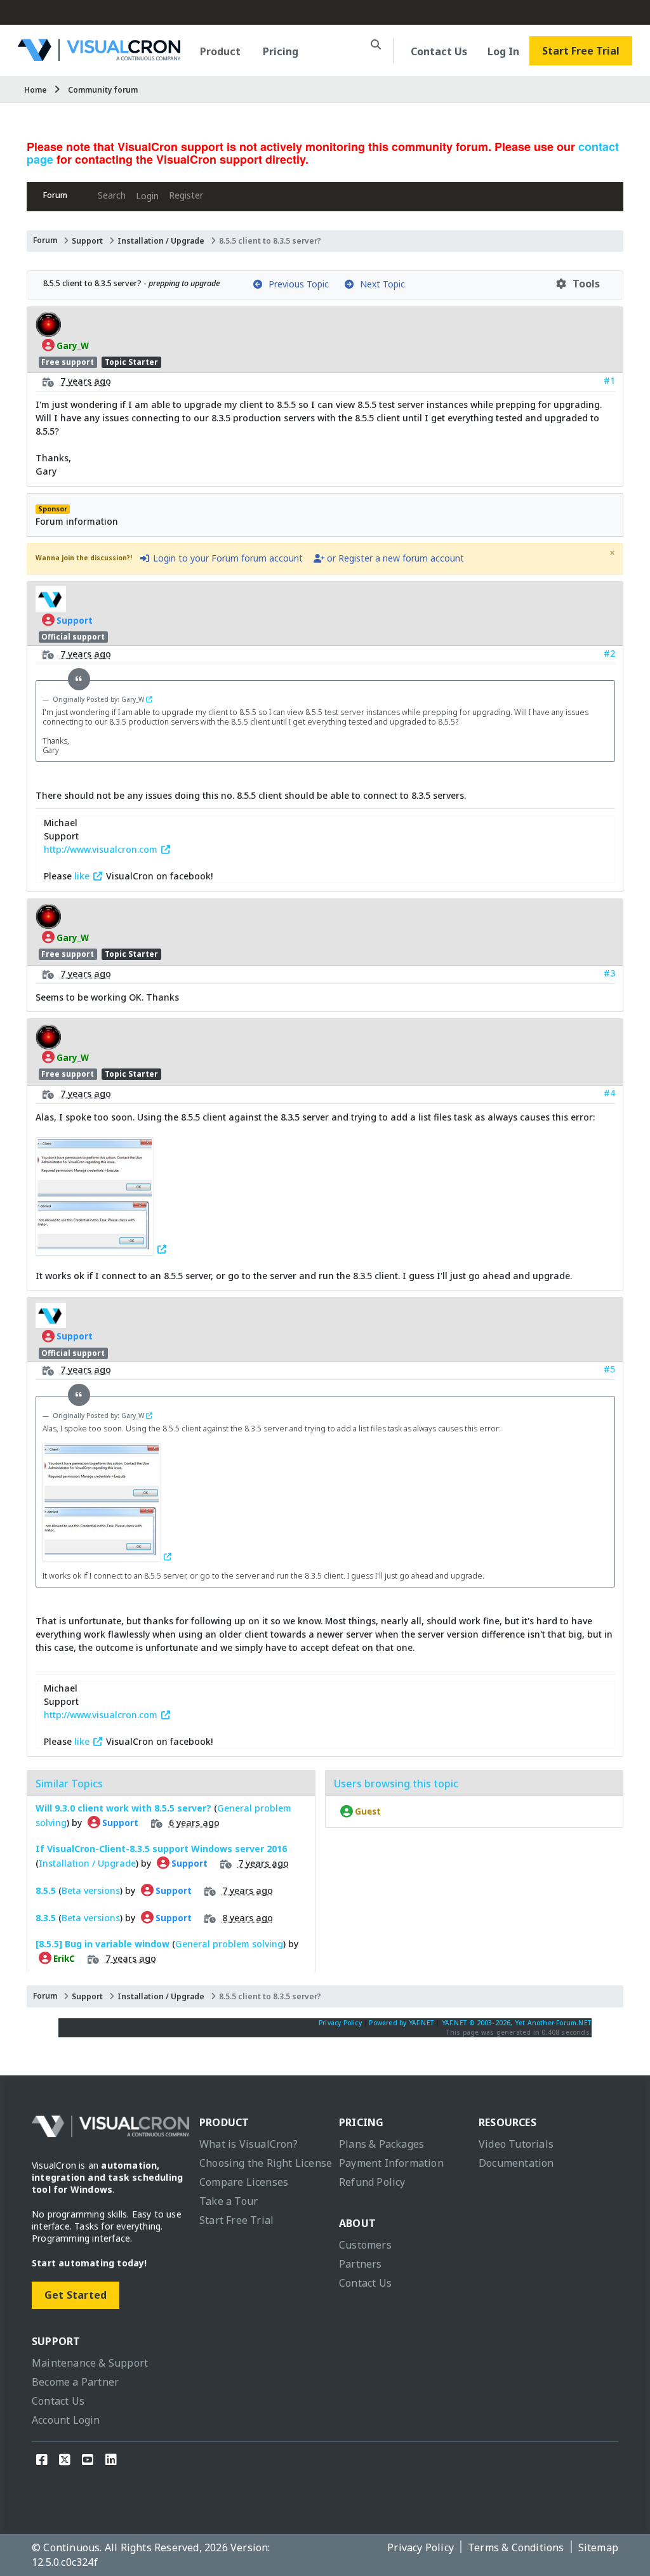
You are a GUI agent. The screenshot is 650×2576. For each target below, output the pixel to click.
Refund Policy (372, 2182)
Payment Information (391, 2163)
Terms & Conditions (516, 2547)
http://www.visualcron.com (102, 849)
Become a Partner (75, 2382)
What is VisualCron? (249, 2144)
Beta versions (91, 1890)
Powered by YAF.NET (401, 2023)
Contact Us (439, 51)
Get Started (76, 2295)
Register (186, 195)
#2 (609, 653)
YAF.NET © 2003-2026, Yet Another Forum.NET (517, 2023)
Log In (503, 51)
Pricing (281, 51)
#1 (609, 380)
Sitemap (598, 2547)
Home (36, 90)
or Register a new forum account (394, 558)
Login (147, 196)
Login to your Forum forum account (227, 558)
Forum (55, 195)
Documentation (516, 2163)
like (83, 876)
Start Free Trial (581, 51)
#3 (609, 973)
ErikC (63, 1959)
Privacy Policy (340, 2023)
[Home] (99, 56)
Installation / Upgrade (161, 241)
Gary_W (72, 345)
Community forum (103, 90)
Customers (365, 2245)
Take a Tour (229, 2201)
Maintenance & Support (90, 2363)
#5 (609, 1369)
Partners (361, 2264)
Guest (367, 1811)
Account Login (66, 2420)
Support (87, 241)
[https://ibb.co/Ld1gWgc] (102, 1249)
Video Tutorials (516, 2144)
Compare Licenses (244, 2182)
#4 (609, 1093)
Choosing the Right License (266, 2163)
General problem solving (229, 1944)
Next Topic (380, 284)
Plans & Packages (381, 2144)
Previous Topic (296, 284)
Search (112, 195)
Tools (584, 284)
